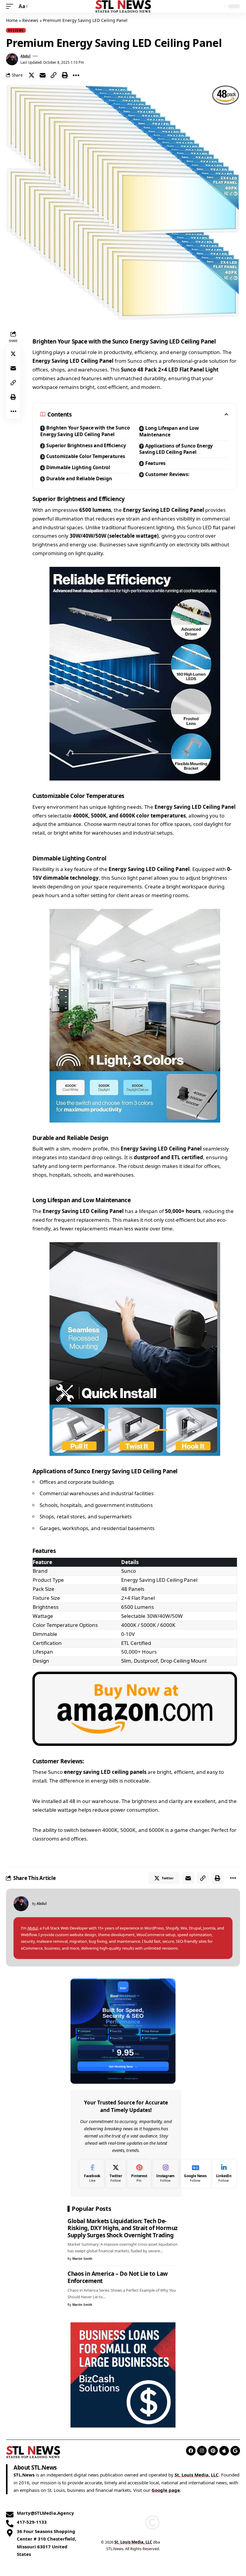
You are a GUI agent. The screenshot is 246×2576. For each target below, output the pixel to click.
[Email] (43, 75)
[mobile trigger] (11, 6)
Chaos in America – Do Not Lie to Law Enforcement (118, 2277)
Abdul (25, 56)
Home (12, 20)
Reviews (30, 20)
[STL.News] (123, 6)
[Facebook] (92, 2174)
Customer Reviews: (167, 474)
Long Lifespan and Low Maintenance (169, 431)
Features (156, 463)
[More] (76, 75)
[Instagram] (165, 2174)
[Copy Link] (54, 75)
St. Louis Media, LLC (197, 2475)
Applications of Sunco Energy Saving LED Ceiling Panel (176, 449)
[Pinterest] (139, 2174)
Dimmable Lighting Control (78, 467)
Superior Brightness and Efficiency (86, 445)
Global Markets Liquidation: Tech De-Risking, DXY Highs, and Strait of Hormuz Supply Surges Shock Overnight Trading (123, 2228)
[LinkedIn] (224, 2174)
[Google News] (195, 2174)
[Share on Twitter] (31, 75)
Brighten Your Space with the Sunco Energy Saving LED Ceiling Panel (85, 431)
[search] (219, 6)
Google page (166, 2490)
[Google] (235, 2451)
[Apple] (224, 2451)
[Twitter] (116, 2174)
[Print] (65, 75)
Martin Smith (82, 2259)
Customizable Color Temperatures (86, 456)
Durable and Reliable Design (79, 478)
